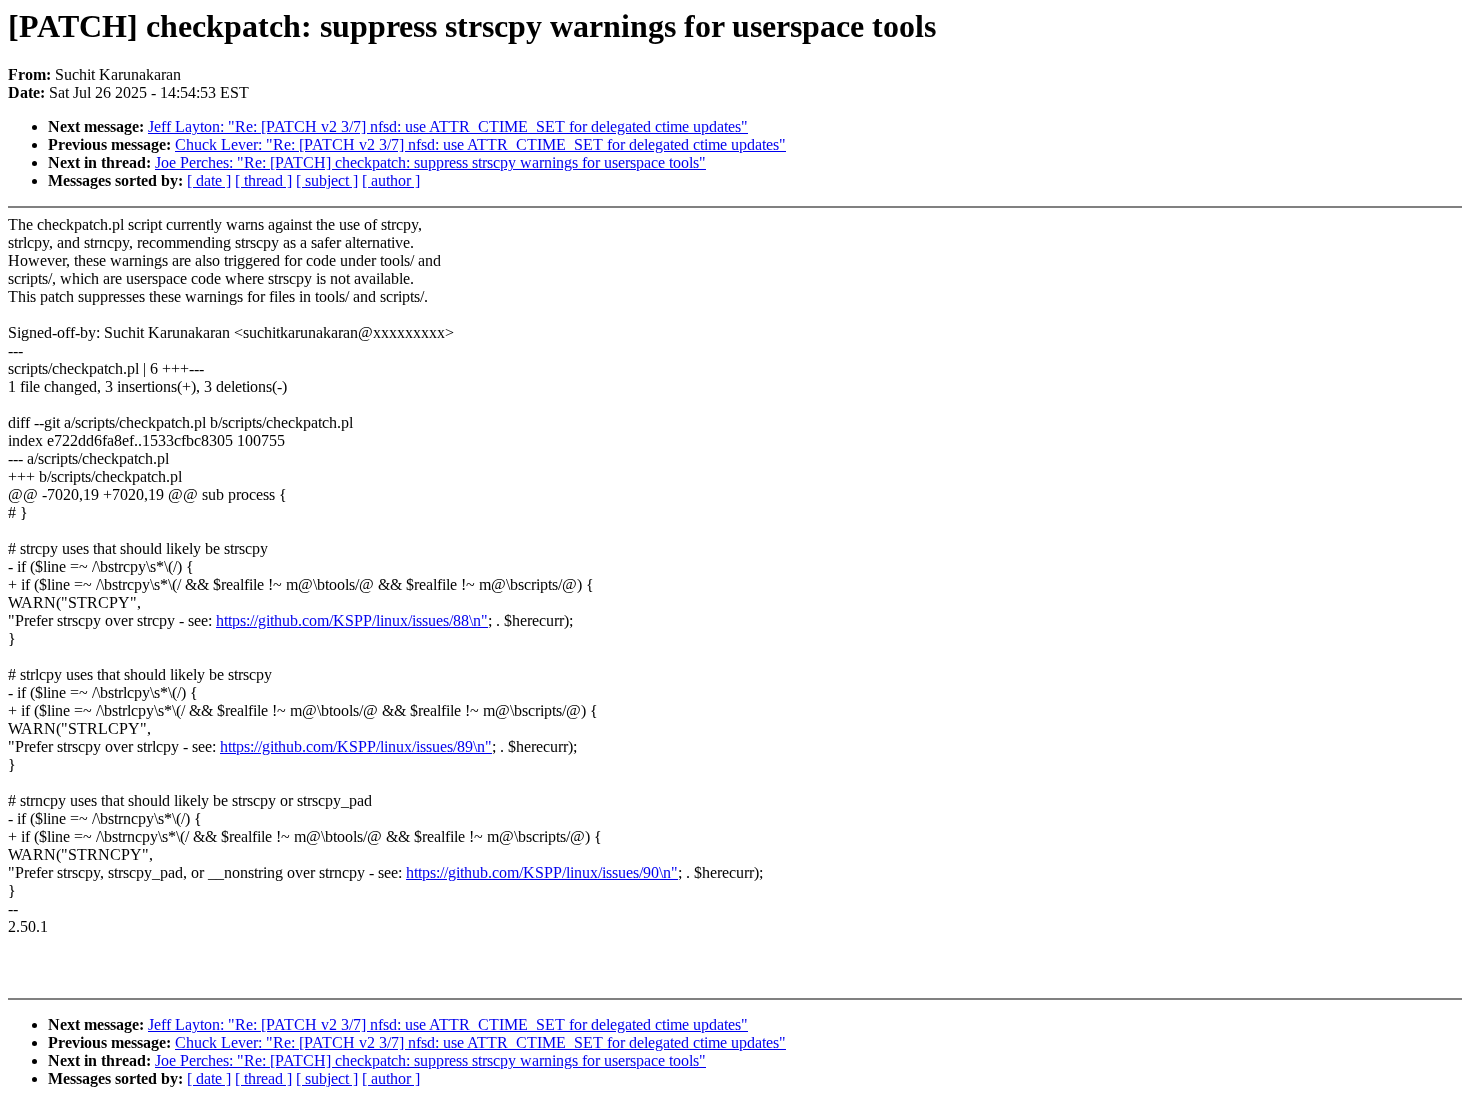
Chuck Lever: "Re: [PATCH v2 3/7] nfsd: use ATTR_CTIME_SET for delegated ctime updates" (480, 144)
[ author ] (391, 180)
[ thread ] (263, 180)
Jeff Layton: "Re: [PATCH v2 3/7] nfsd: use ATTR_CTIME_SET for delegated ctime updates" (448, 126)
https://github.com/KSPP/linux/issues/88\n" (352, 620)
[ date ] (209, 180)
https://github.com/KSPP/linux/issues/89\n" (356, 746)
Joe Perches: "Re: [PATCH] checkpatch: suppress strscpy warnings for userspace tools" (430, 162)
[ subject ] (327, 180)
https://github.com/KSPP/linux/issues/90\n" (542, 872)
